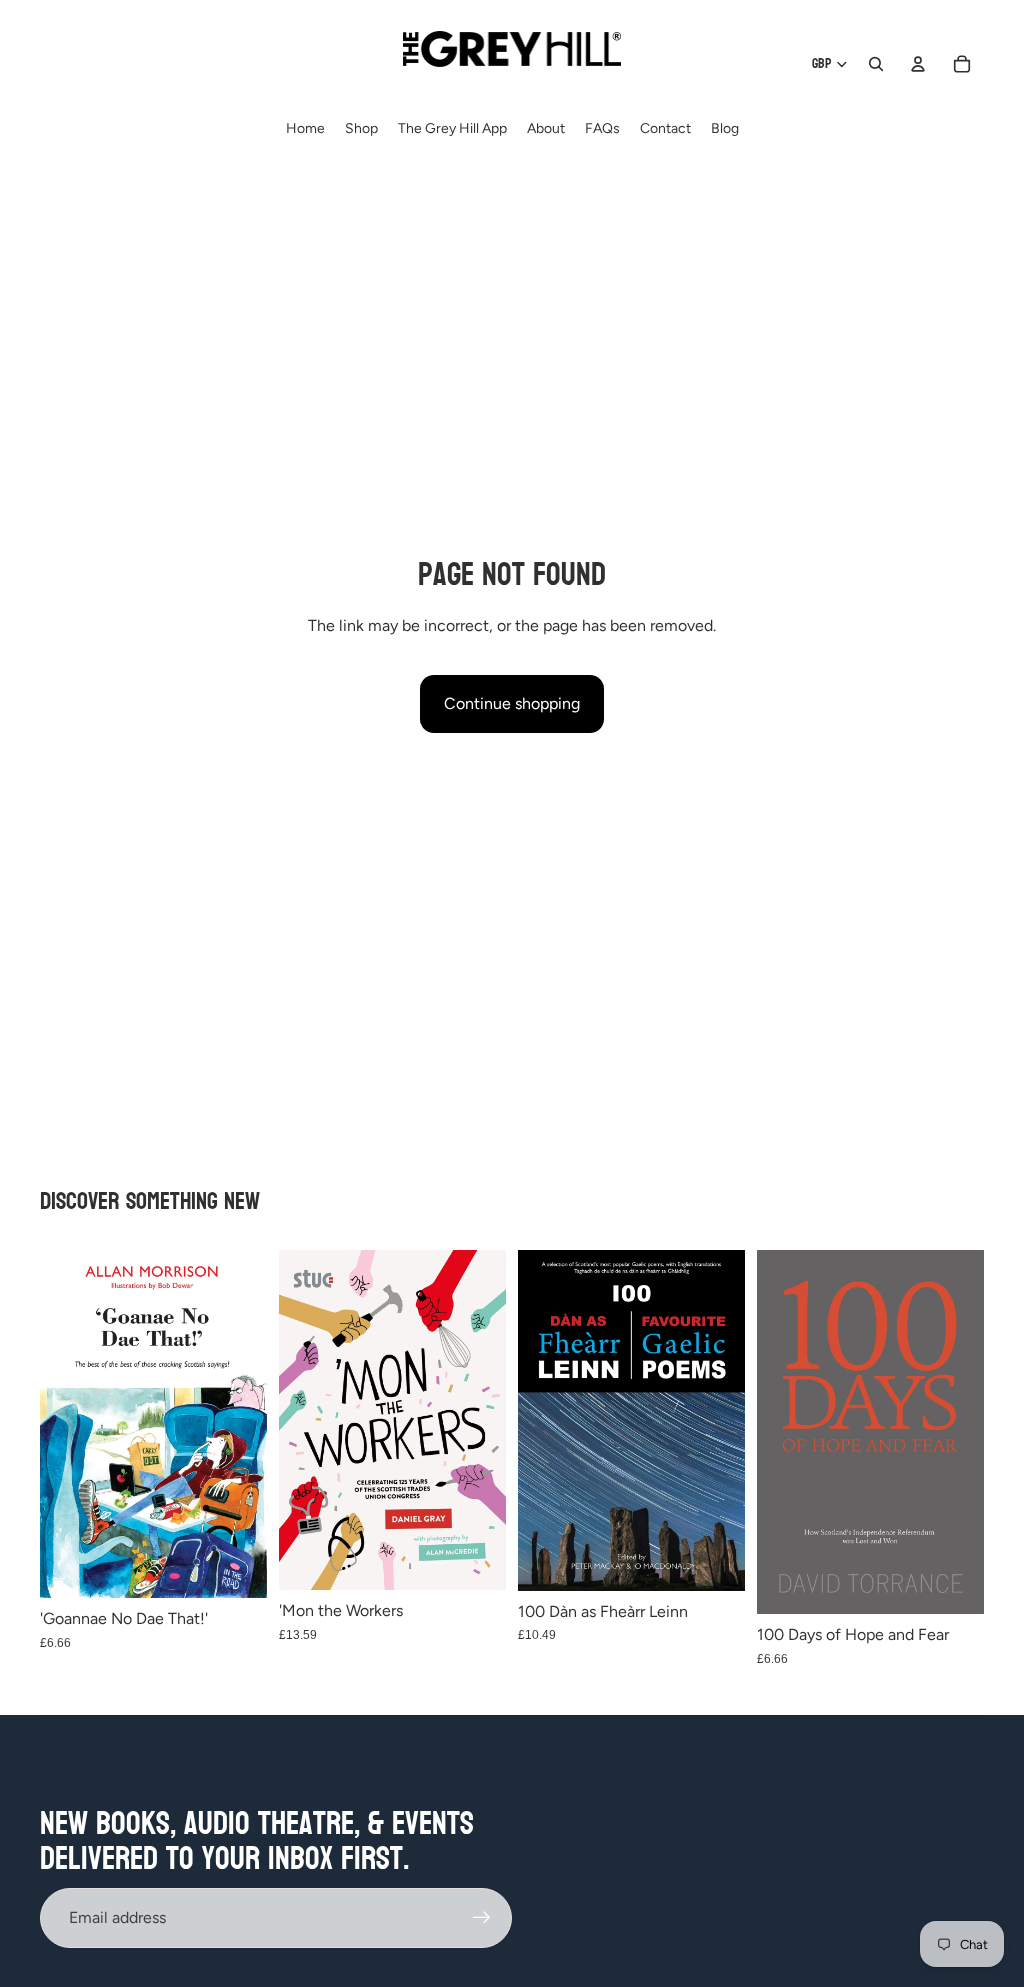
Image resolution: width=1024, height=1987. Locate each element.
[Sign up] (482, 1918)
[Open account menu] (918, 64)
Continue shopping (512, 703)
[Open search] (876, 64)
